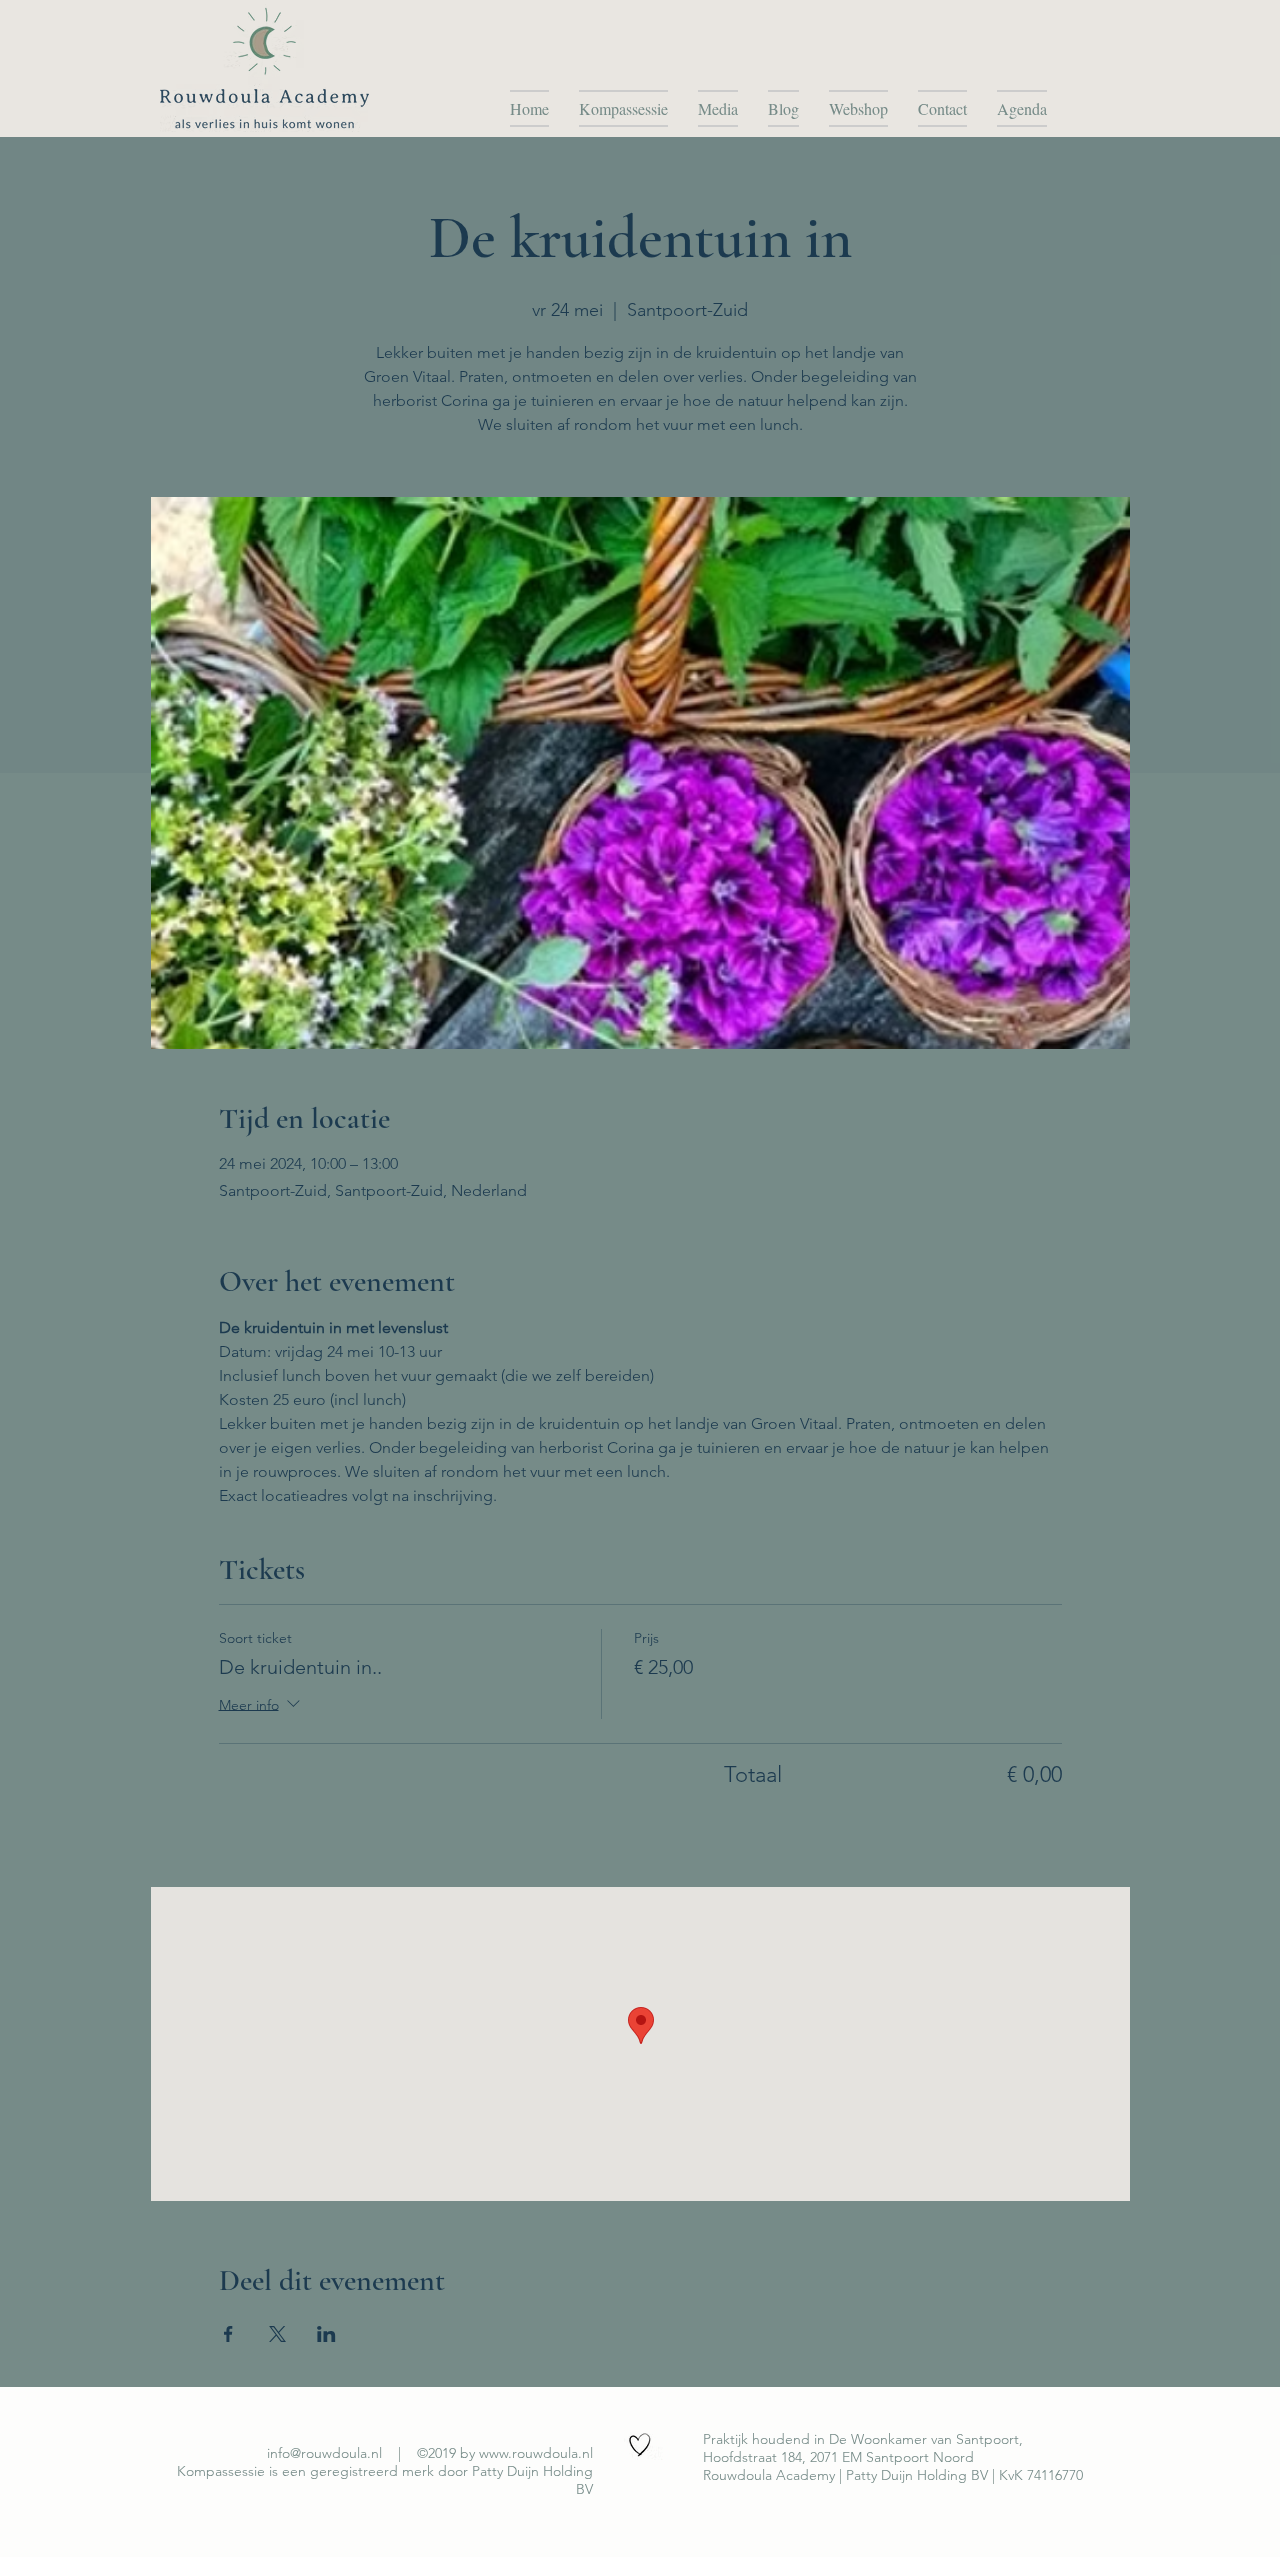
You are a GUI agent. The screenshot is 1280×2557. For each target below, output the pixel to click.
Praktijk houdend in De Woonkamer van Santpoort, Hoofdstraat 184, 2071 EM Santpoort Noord (863, 2448)
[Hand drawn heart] (640, 2445)
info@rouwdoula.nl (324, 2453)
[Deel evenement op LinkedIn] (326, 2334)
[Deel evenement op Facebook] (228, 2334)
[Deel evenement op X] (277, 2334)
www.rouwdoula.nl (536, 2453)
